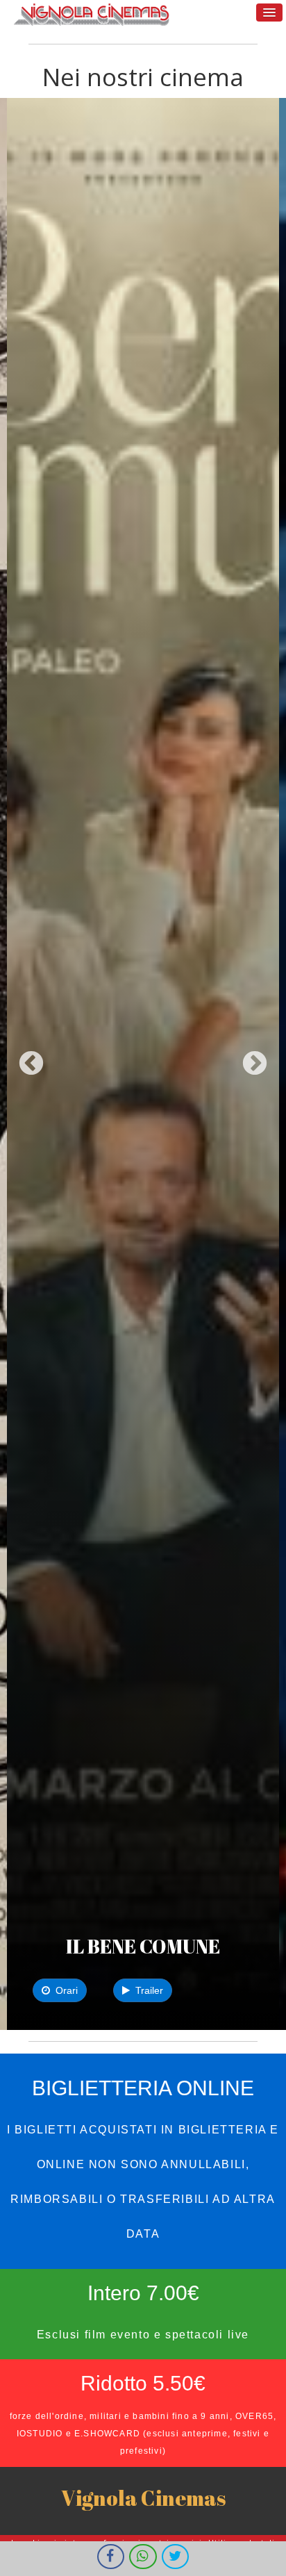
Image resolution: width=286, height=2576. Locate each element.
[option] (143, 1064)
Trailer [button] (146, 1990)
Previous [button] (31, 1064)
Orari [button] (64, 1990)
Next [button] (255, 1064)
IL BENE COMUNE (143, 1946)
